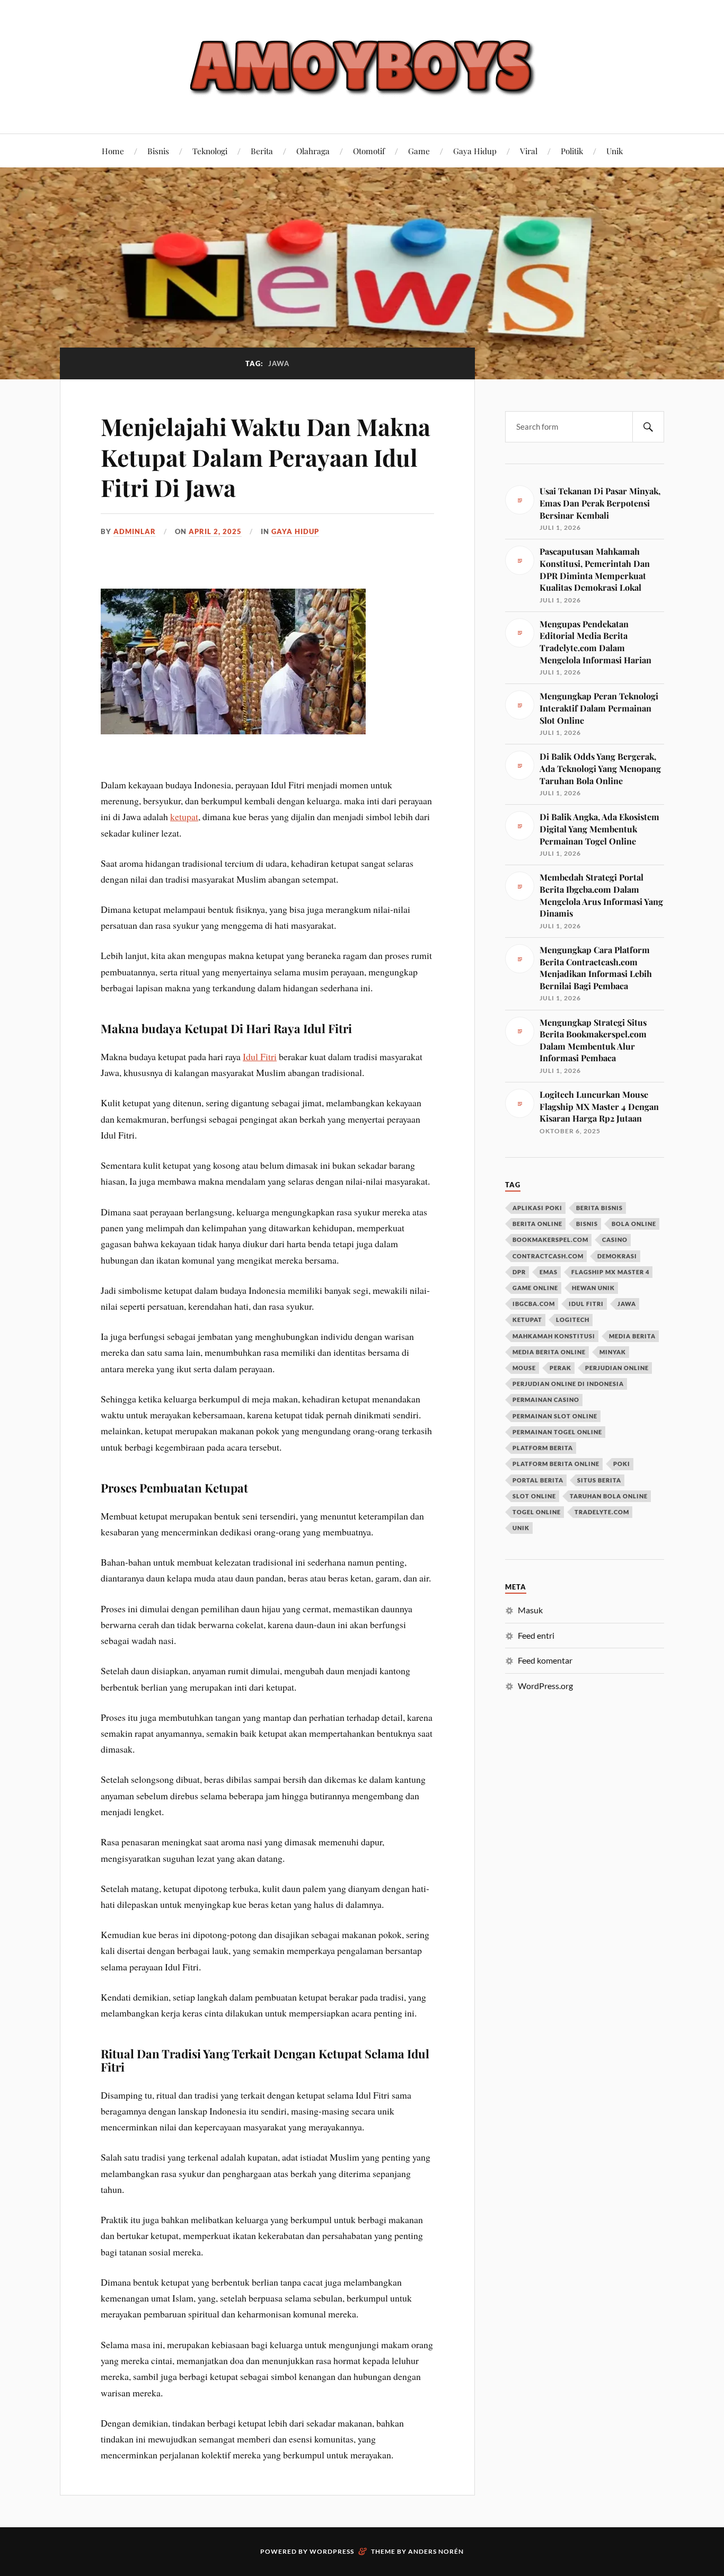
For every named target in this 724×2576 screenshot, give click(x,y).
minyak (613, 1352)
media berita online (549, 1352)
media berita (632, 1336)
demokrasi (617, 1256)
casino (615, 1240)
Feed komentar (545, 1660)
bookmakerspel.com (550, 1240)
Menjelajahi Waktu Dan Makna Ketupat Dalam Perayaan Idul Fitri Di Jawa (266, 457)
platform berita (543, 1448)
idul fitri (586, 1304)
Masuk (530, 1610)
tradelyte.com (602, 1512)
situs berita (599, 1480)
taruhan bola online (609, 1496)
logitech (573, 1320)
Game (419, 151)
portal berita (538, 1480)
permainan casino (546, 1400)
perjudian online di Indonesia (568, 1384)
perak (560, 1368)
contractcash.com (548, 1256)
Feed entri (536, 1635)
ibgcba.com (534, 1304)
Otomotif (369, 151)
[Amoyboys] (362, 66)
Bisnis (158, 151)
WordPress (332, 2551)
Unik (615, 151)
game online (535, 1288)
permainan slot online (555, 1416)
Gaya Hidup (475, 151)
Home (113, 151)
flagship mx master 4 (610, 1272)
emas (549, 1272)
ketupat (184, 816)
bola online (634, 1224)
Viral (529, 151)
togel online (537, 1512)
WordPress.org (545, 1686)
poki (622, 1464)
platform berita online (556, 1464)
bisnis (587, 1224)
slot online (534, 1496)
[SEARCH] (648, 427)
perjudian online (617, 1368)
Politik (572, 151)
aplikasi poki (537, 1208)
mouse (524, 1368)
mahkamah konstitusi (554, 1336)
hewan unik (593, 1288)
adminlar (135, 531)
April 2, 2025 (215, 531)
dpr (519, 1272)
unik (521, 1528)
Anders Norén (436, 2551)
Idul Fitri (260, 1056)
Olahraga (313, 151)
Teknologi (210, 151)
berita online (537, 1224)
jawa (627, 1304)
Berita (262, 151)
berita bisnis (599, 1208)
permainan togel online (557, 1432)
